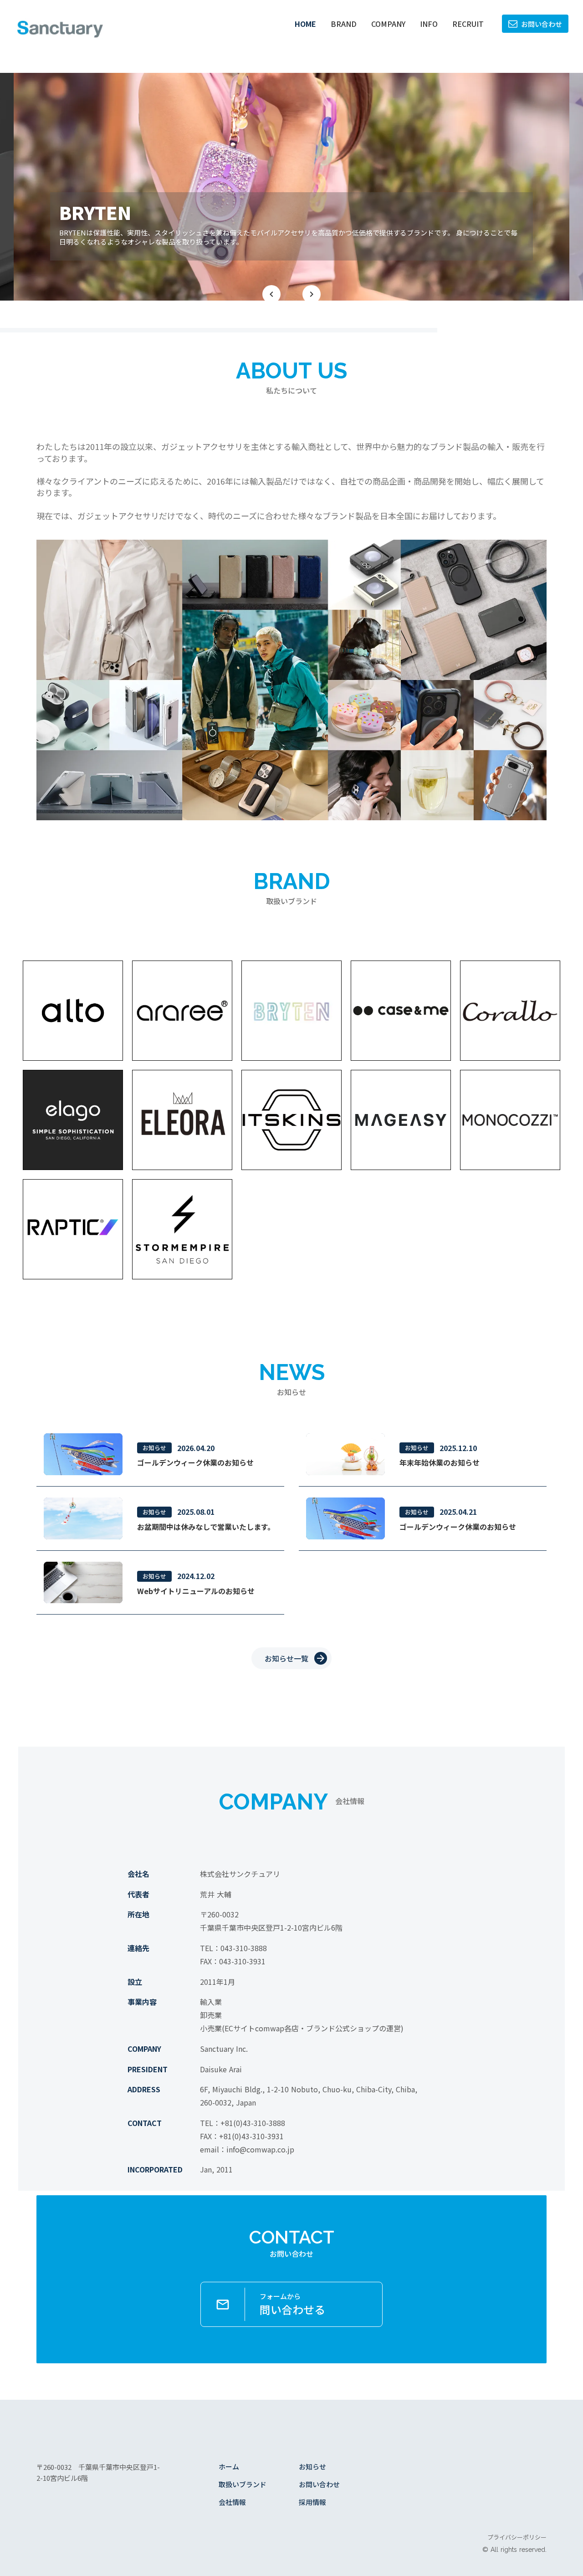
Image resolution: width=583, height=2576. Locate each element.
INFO (429, 24)
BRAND (344, 24)
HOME (305, 24)
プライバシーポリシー (517, 2537)
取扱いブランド (243, 2484)
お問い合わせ (319, 2484)
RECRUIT (468, 24)
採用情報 (312, 2502)
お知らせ (312, 2466)
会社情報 (232, 2502)
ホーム (229, 2466)
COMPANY (388, 24)
